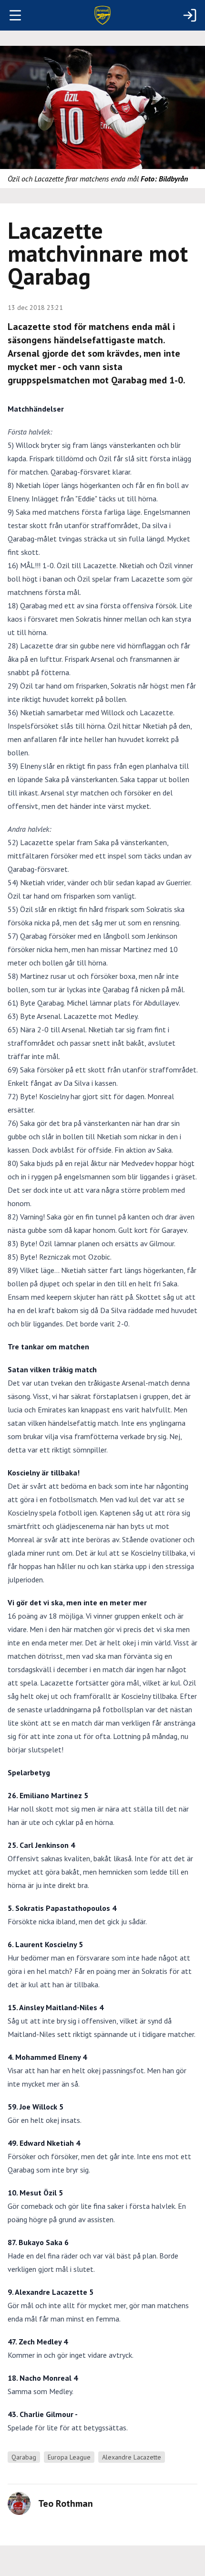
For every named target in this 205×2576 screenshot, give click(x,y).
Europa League (69, 2457)
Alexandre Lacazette (132, 2457)
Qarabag (24, 2457)
